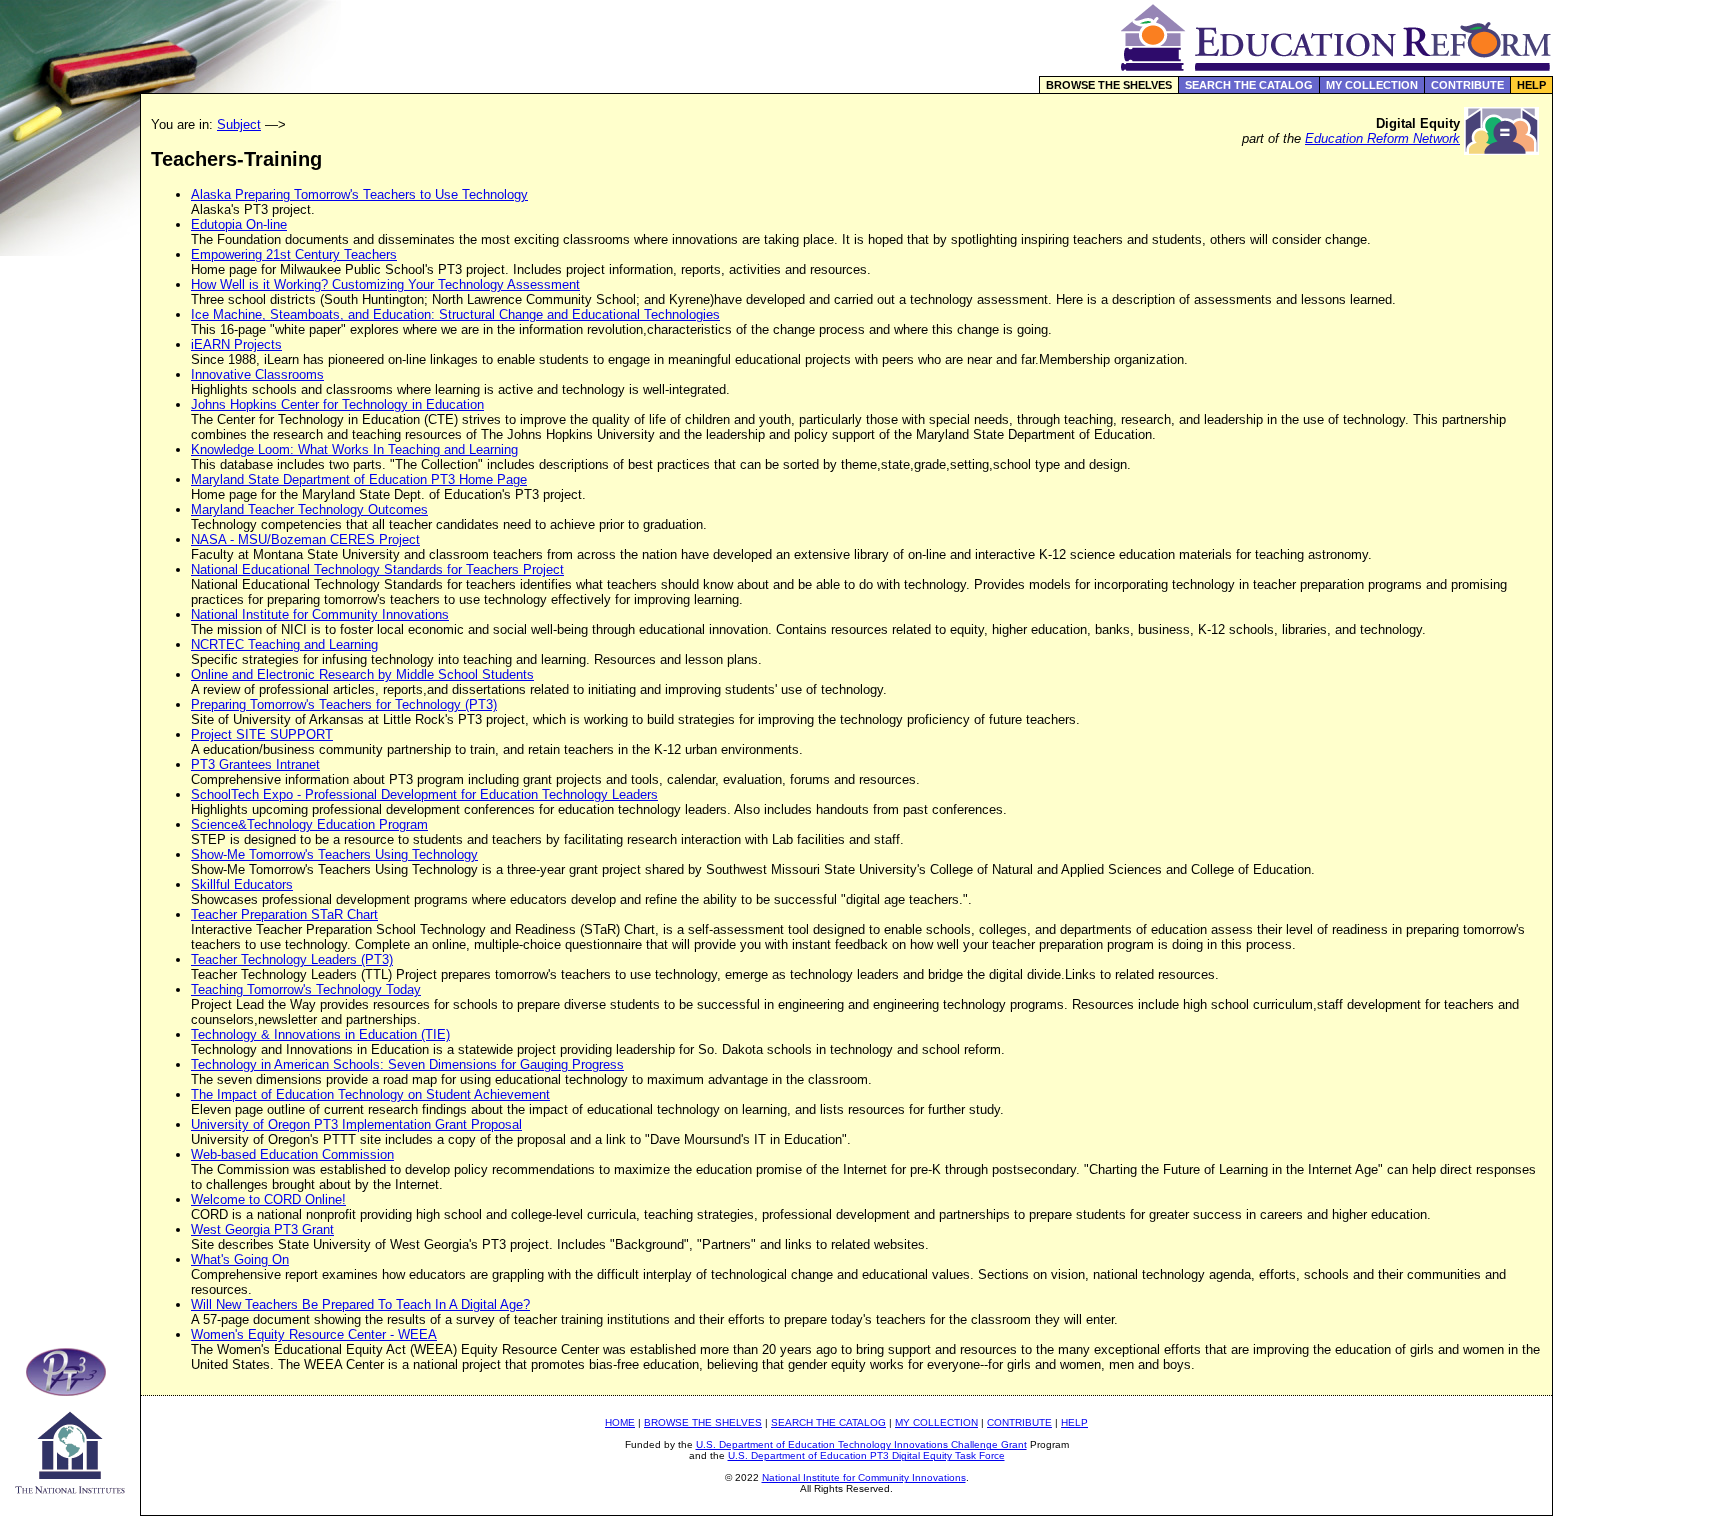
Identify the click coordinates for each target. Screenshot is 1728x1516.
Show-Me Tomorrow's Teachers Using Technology (334, 854)
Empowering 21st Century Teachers (294, 254)
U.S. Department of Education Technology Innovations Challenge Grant (861, 1444)
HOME (620, 1422)
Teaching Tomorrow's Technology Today (306, 989)
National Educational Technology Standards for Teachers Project (377, 569)
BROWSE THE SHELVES (1109, 85)
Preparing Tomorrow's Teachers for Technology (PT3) (344, 704)
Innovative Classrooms (257, 374)
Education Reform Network (1382, 138)
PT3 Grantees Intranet (255, 764)
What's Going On (240, 1259)
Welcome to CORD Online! (268, 1199)
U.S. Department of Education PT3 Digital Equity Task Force (866, 1455)
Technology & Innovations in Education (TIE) (320, 1034)
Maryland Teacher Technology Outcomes (309, 509)
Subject (239, 124)
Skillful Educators (242, 884)
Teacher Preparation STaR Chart (284, 914)
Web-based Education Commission (292, 1154)
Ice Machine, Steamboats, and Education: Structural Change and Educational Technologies (455, 314)
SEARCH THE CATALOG (1249, 85)
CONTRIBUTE (1467, 85)
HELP (1531, 85)
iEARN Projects (236, 344)
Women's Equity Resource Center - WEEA (314, 1334)
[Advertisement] (1641, 424)
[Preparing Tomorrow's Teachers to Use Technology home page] (70, 1390)
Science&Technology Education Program (309, 824)
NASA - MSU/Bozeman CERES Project (305, 539)
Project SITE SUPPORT (262, 734)
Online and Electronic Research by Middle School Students (362, 674)
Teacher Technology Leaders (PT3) (292, 959)
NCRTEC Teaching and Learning (284, 644)
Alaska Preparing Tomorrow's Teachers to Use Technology (359, 194)
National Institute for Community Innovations (320, 614)
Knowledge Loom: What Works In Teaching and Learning (354, 449)
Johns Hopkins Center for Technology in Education (337, 404)
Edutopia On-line (239, 224)
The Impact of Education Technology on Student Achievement (370, 1094)
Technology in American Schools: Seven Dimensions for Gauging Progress (407, 1064)
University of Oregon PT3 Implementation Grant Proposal (356, 1124)
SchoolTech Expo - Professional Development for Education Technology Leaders (424, 794)
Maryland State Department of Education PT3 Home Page (359, 479)
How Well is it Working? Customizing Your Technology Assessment (385, 284)
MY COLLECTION (1372, 85)
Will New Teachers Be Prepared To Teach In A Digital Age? (360, 1304)
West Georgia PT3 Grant (262, 1229)
